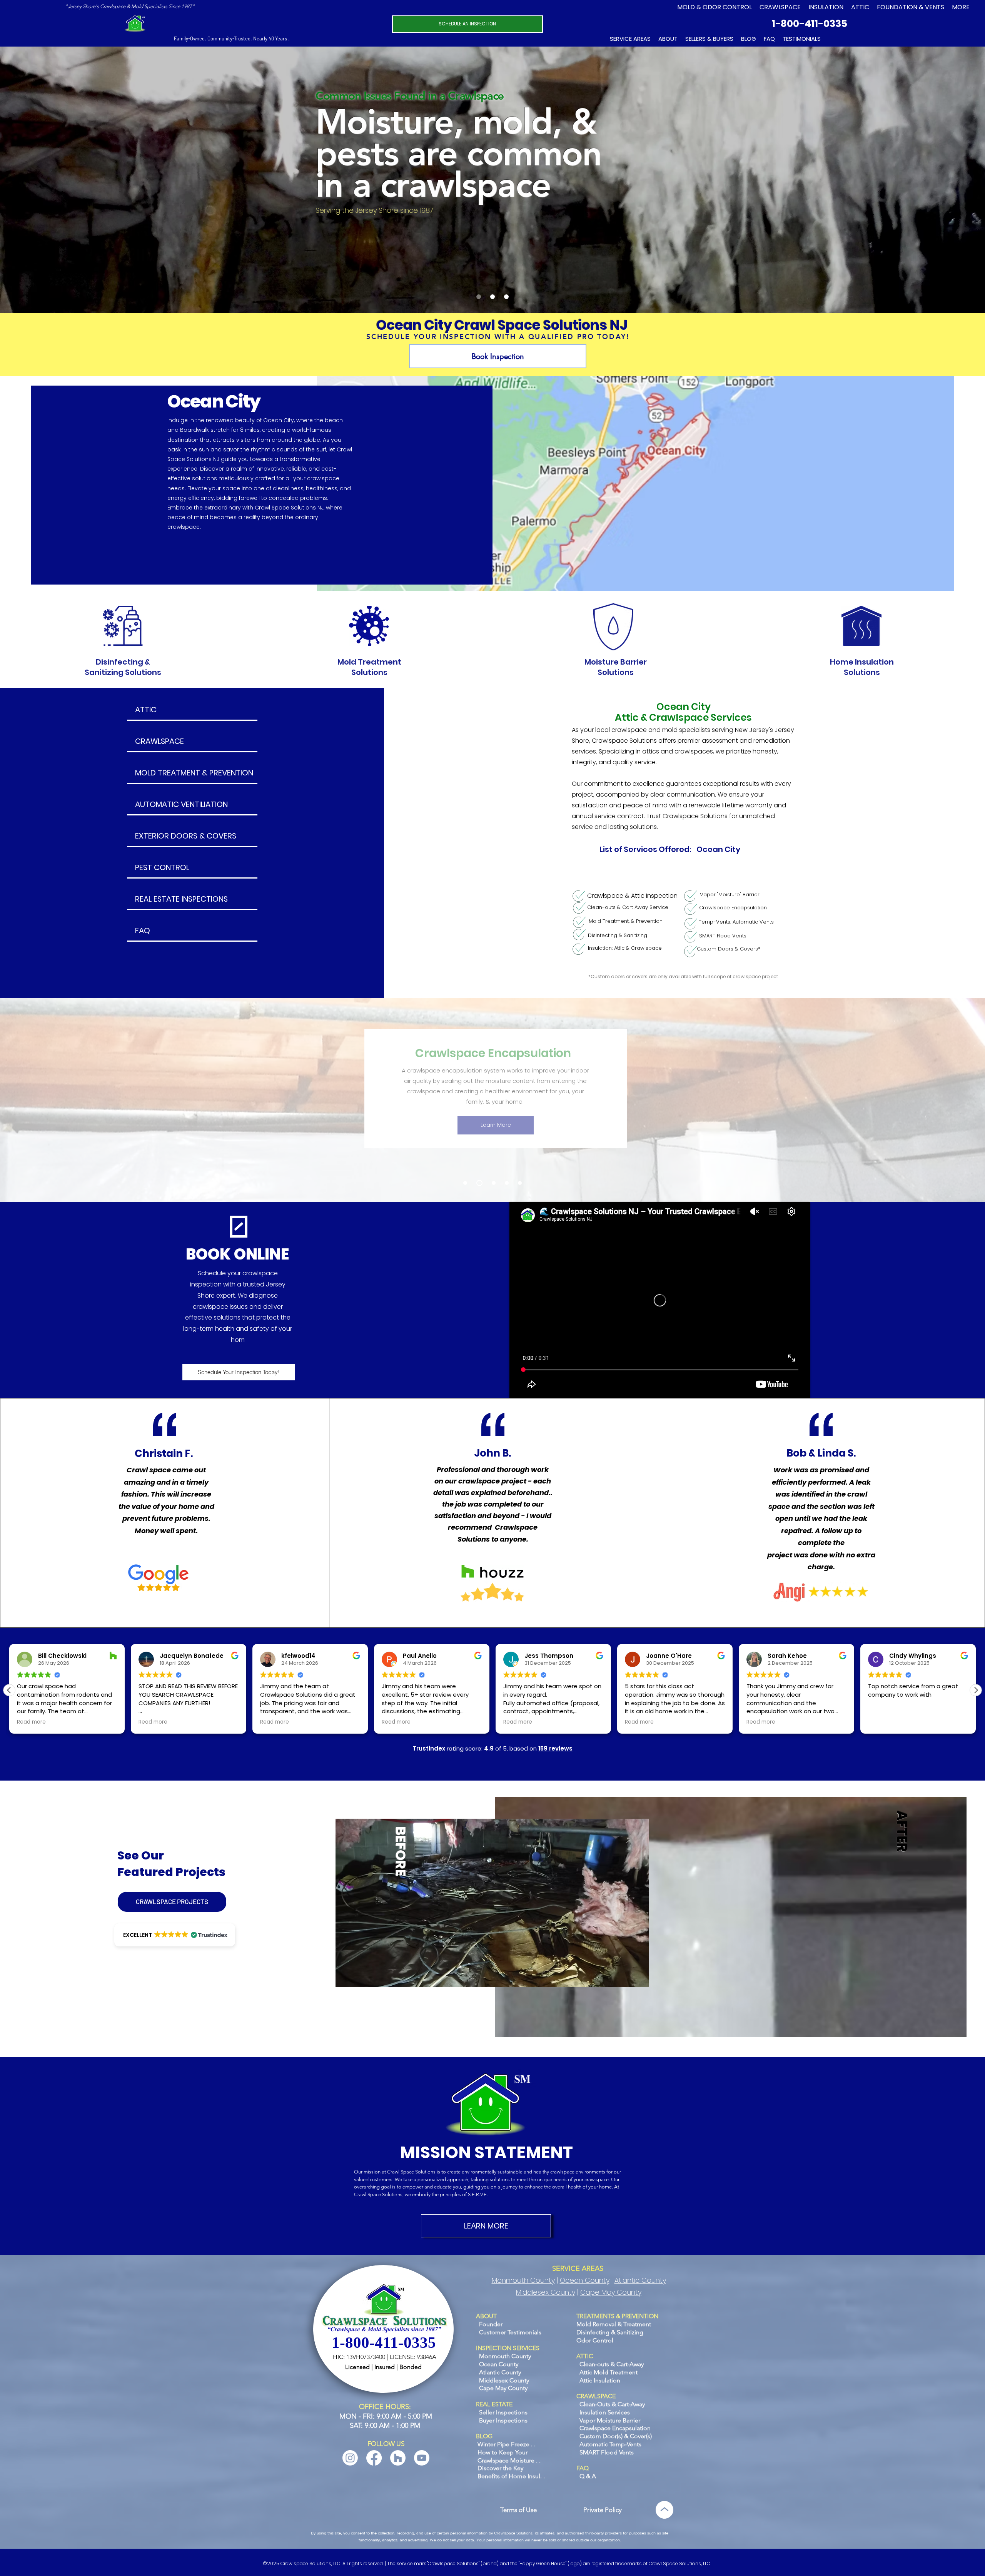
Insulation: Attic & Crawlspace (625, 948)
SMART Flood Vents (723, 936)
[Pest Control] (520, 1183)
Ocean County (585, 2280)
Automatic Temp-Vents (610, 2444)
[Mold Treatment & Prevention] (465, 1183)
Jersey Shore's (84, 6)
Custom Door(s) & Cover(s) (616, 2436)
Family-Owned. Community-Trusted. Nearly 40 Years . (232, 38)
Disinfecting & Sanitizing (618, 935)
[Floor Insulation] (492, 1183)
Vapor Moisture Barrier (610, 2420)
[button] (911, 7)
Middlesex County (546, 2292)
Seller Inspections (503, 2412)
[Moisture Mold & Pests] (479, 297)
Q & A (588, 2476)
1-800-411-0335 (810, 24)
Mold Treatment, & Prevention (626, 921)
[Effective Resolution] (506, 297)
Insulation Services (605, 2412)
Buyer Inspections (503, 2420)
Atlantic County (640, 2280)
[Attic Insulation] (507, 1183)
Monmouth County (523, 2280)
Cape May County (611, 2292)
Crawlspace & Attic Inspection (632, 896)
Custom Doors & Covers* (729, 949)
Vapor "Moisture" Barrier (730, 895)
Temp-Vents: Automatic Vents (736, 922)
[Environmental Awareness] (492, 297)
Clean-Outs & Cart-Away (612, 2404)
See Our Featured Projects (171, 1864)
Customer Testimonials (510, 2332)
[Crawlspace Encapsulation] (478, 1183)
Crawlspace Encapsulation (733, 908)
